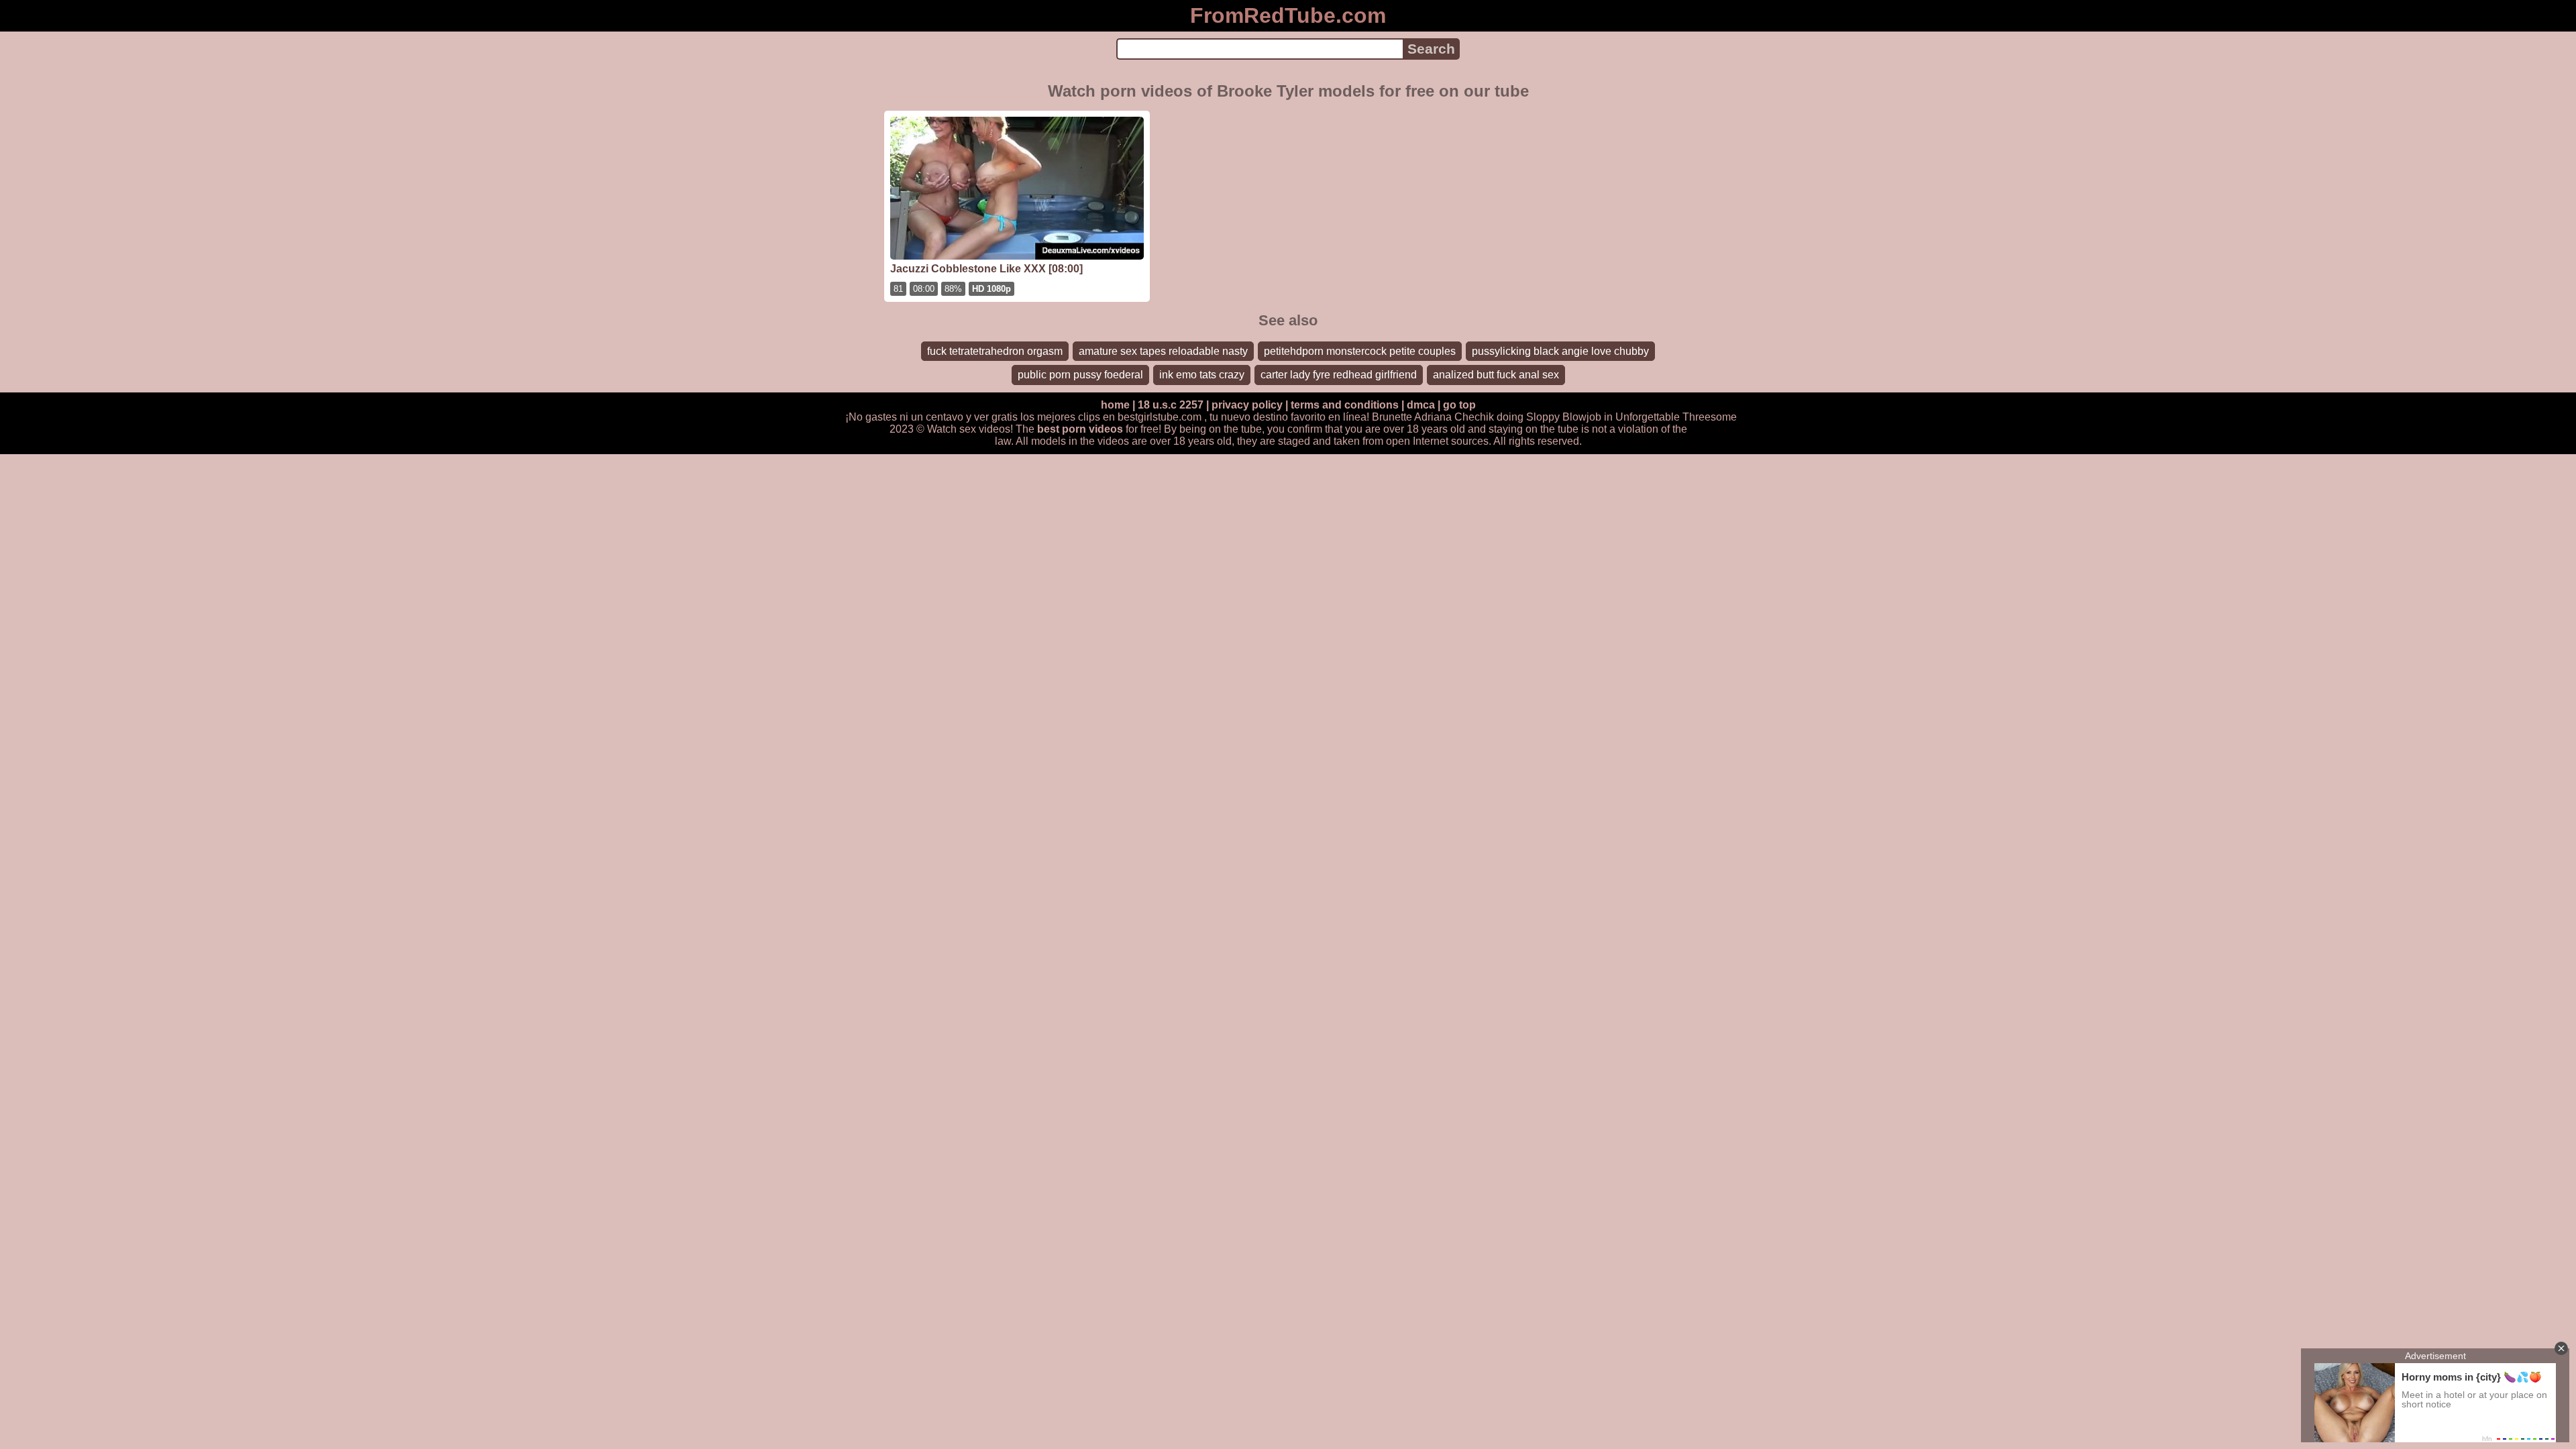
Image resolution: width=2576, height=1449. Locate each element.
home (1115, 405)
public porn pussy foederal (1080, 375)
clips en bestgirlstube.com (1140, 417)
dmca (1421, 405)
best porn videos (1080, 429)
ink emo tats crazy (1202, 375)
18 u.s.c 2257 (1171, 405)
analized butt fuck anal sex (1496, 375)
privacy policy (1247, 405)
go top (1459, 405)
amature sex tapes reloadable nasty (1163, 351)
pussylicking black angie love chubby (1560, 351)
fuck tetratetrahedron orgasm (995, 351)
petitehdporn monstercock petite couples (1360, 351)
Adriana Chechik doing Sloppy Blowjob (1508, 417)
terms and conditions (1345, 405)
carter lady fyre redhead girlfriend (1339, 375)
